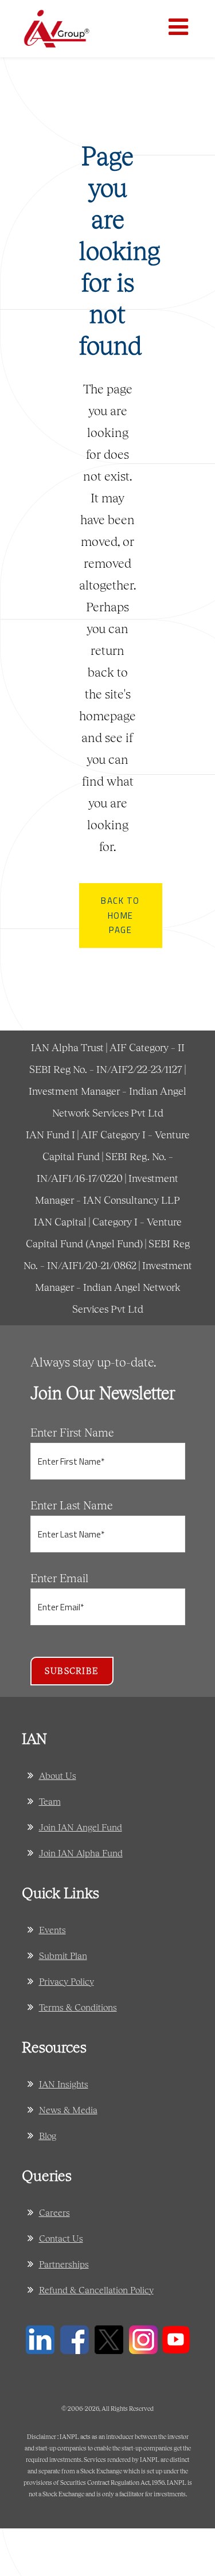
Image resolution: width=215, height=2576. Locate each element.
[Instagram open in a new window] (143, 2338)
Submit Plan (63, 1955)
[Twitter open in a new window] (109, 2338)
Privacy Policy (67, 1981)
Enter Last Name (72, 1505)
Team (50, 1801)
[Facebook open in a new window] (75, 2338)
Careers (54, 2212)
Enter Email (59, 1578)
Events (52, 1929)
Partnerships (64, 2264)
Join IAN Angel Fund (81, 1827)
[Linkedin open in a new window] (40, 2338)
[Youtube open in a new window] (176, 2338)
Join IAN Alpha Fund (81, 1853)
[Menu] (181, 29)
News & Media (68, 2109)
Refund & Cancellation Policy (96, 2290)
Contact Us (61, 2238)
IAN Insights (64, 2084)
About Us (58, 1775)
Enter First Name (72, 1432)
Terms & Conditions (78, 2007)
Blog (48, 2135)
